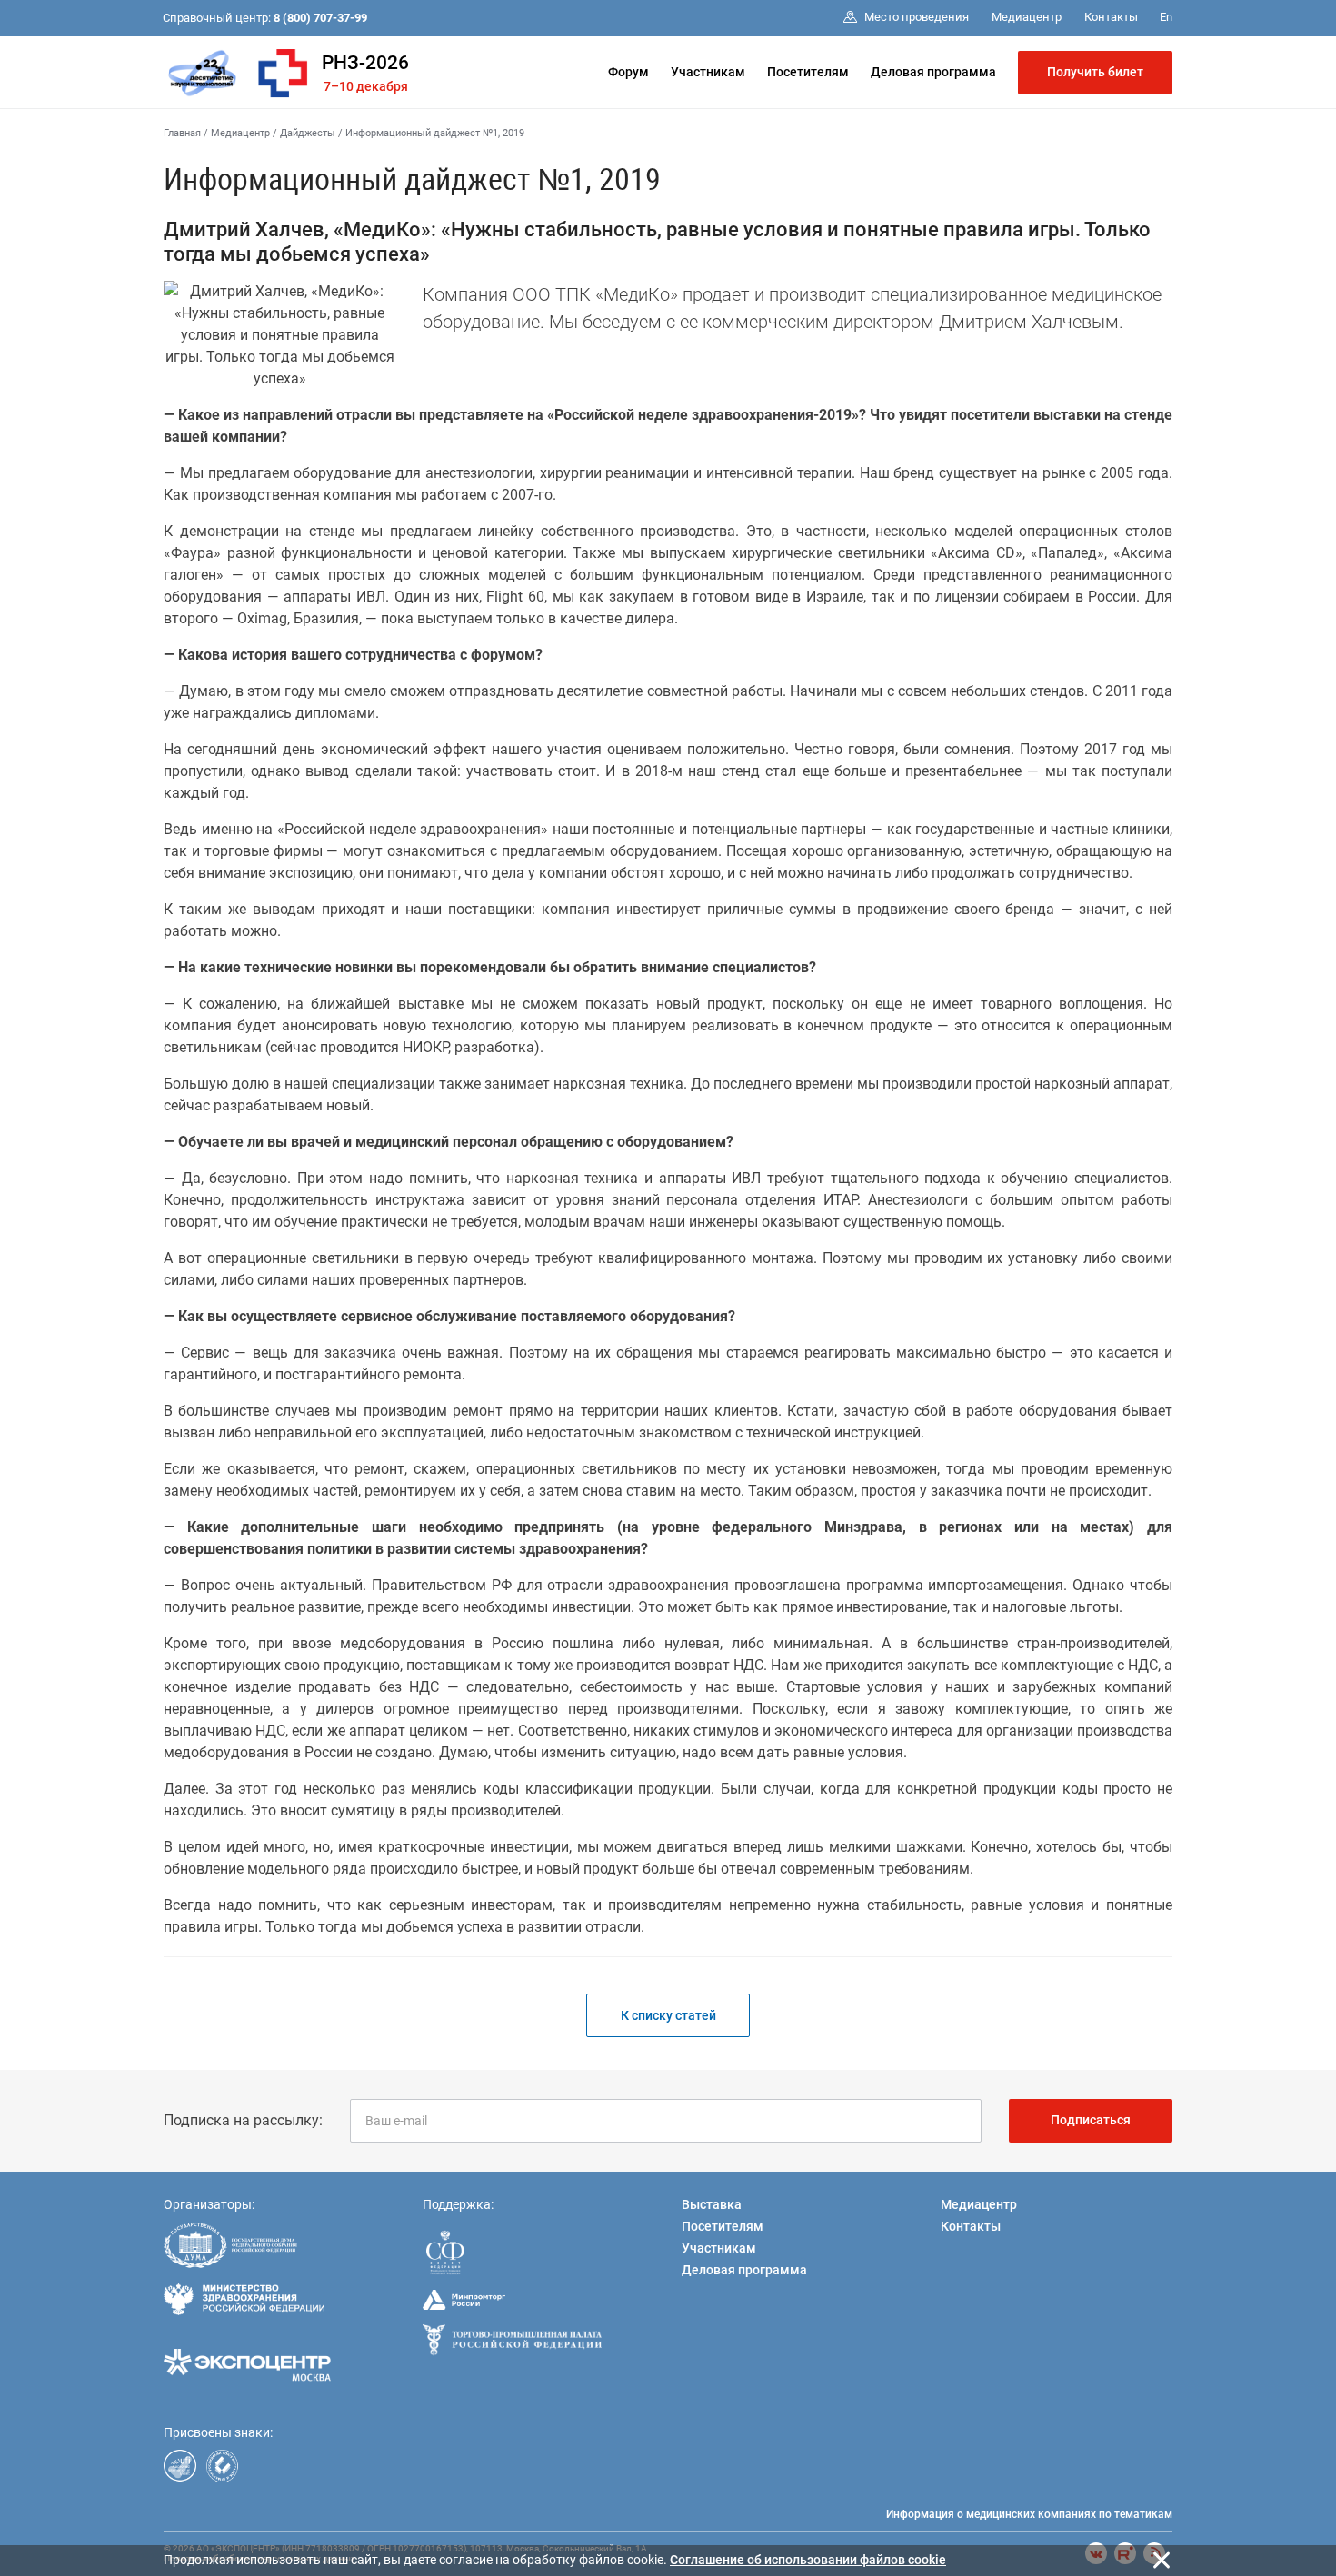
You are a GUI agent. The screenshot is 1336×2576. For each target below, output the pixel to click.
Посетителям (808, 72)
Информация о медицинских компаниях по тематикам (1029, 2514)
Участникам (708, 72)
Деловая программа (933, 72)
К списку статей (668, 2015)
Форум (628, 72)
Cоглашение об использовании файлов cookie (808, 2560)
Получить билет (1095, 72)
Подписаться (1091, 2120)
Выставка (712, 2204)
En (1166, 17)
